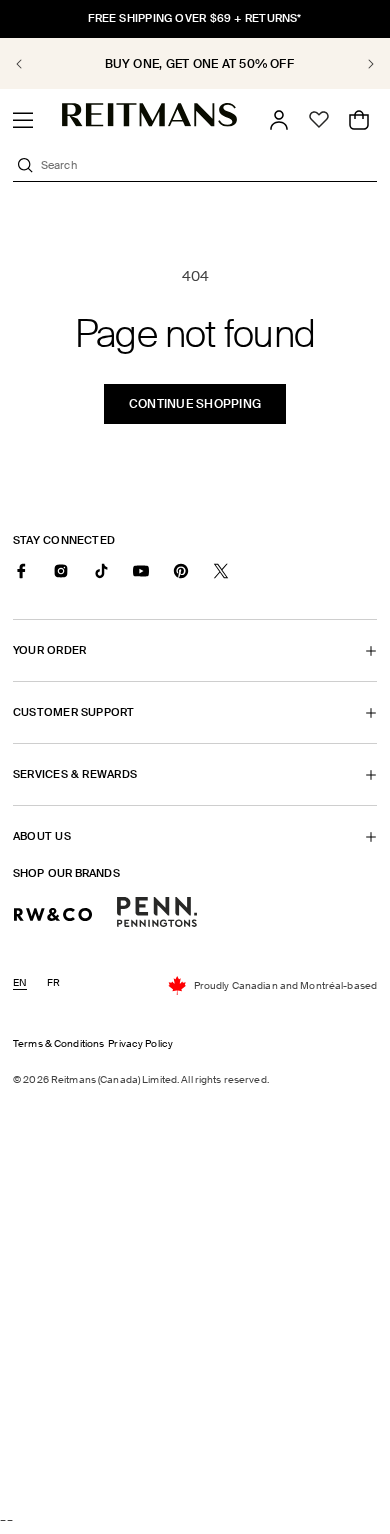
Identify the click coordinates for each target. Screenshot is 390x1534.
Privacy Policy (140, 1043)
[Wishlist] (319, 120)
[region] (195, 63)
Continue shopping (195, 404)
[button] (23, 120)
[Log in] (279, 120)
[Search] (25, 165)
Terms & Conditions (58, 1043)
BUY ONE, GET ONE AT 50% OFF (195, 64)
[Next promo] (359, 64)
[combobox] (207, 165)
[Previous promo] (30, 64)
